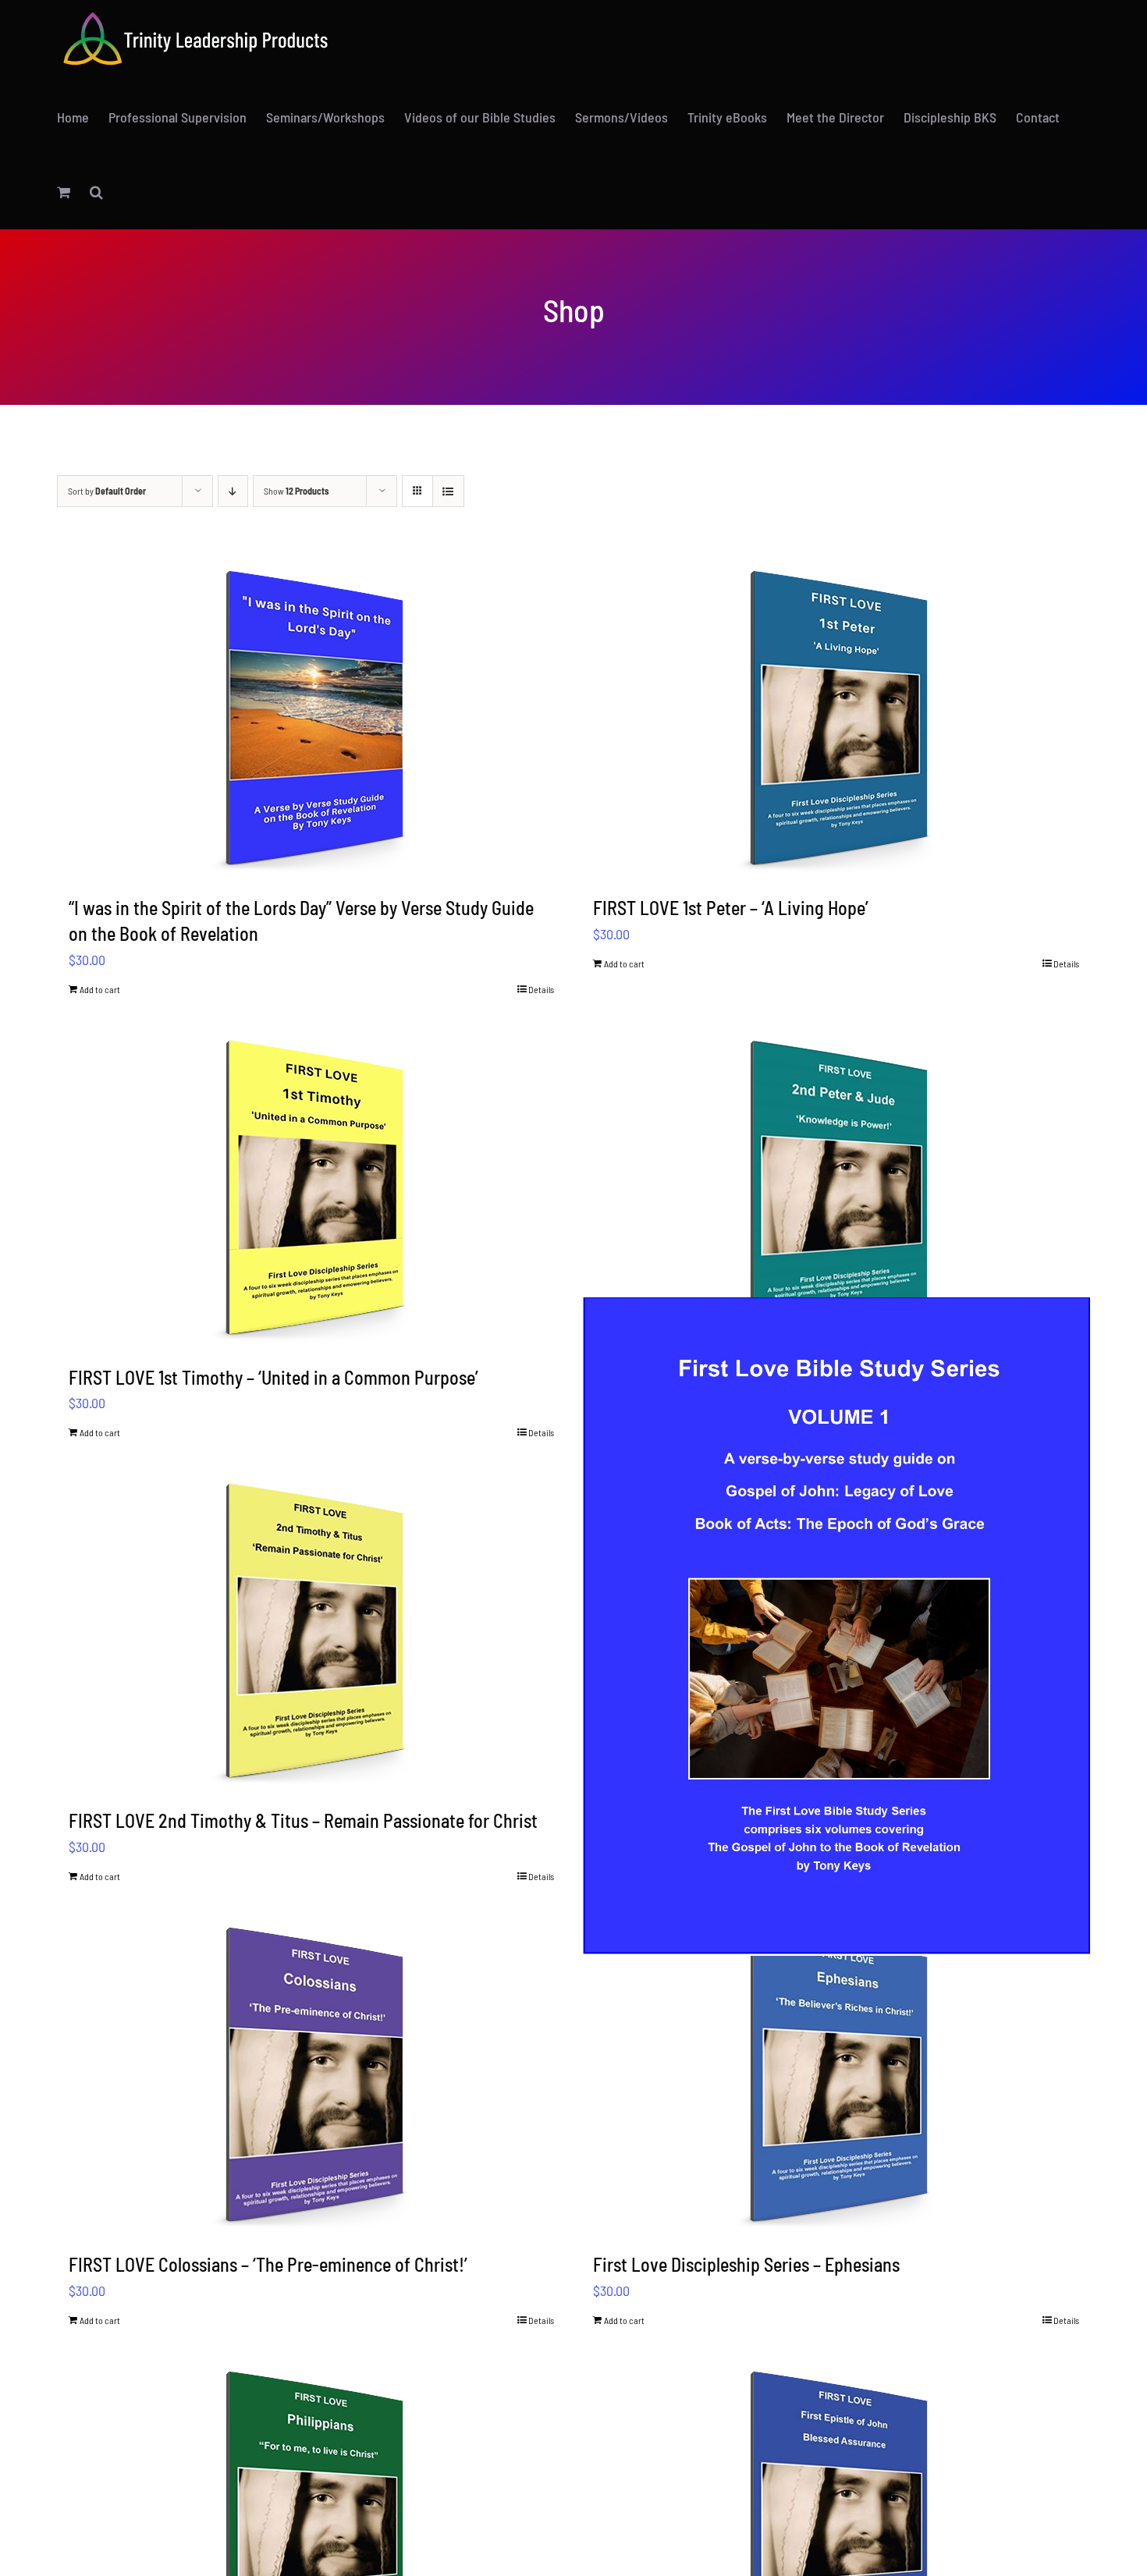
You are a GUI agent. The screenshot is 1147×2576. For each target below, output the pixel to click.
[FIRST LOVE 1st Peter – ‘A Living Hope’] (836, 717)
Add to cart (100, 989)
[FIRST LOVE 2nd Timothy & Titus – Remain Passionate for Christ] (312, 1630)
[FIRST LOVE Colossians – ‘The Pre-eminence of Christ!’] (312, 2074)
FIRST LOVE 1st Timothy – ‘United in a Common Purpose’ (273, 1377)
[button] (96, 192)
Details (541, 989)
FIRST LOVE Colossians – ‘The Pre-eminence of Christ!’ (268, 2264)
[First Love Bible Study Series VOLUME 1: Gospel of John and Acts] (836, 1626)
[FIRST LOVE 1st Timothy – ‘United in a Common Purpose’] (312, 1187)
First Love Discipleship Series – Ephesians (746, 2264)
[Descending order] (233, 491)
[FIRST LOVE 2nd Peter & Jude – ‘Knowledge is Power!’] (836, 1187)
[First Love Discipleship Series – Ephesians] (836, 2074)
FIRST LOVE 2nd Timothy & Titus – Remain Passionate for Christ (303, 1820)
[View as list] (448, 491)
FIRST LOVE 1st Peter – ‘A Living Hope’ (731, 908)
